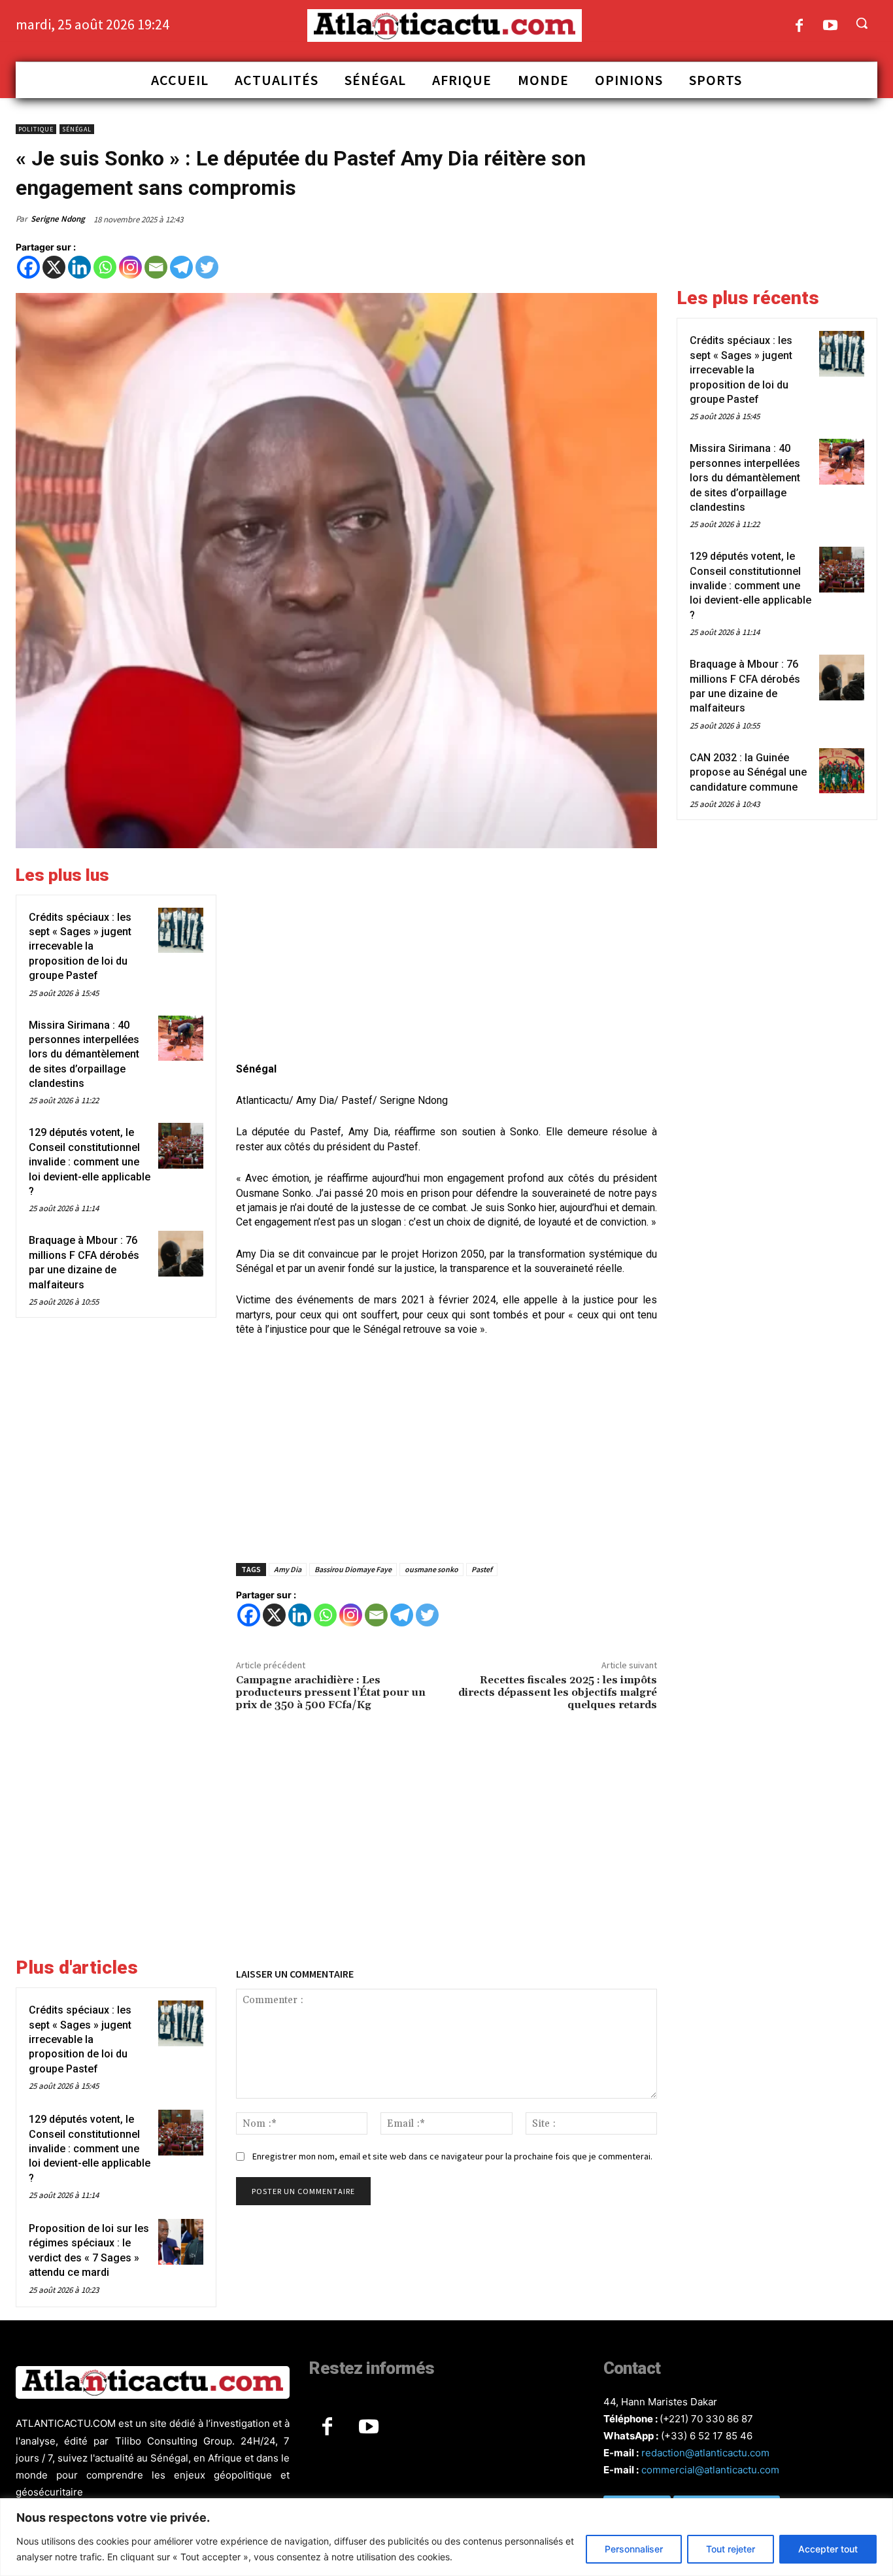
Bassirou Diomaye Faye (353, 1569)
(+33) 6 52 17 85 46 (707, 2436)
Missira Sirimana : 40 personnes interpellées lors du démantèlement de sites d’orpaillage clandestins (84, 1055)
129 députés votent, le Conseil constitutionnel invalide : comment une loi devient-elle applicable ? (90, 1162)
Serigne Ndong (58, 219)
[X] (54, 267)
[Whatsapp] (105, 267)
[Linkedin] (79, 267)
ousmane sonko (431, 1569)
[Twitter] (207, 267)
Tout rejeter (731, 2549)
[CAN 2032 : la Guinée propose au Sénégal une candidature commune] (842, 771)
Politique (36, 129)
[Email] (156, 267)
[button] (862, 23)
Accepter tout (828, 2549)
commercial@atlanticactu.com (710, 2470)
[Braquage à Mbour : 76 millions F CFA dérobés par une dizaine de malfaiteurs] (181, 1253)
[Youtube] (831, 26)
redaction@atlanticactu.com (705, 2453)
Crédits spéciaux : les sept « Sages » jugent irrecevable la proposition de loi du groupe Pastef (80, 947)
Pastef (482, 1569)
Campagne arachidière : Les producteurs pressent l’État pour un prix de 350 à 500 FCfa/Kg (331, 1692)
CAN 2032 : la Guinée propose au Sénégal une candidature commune (748, 772)
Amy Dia (288, 1569)
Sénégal (77, 129)
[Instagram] (130, 267)
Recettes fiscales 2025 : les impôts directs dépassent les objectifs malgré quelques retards (558, 1692)
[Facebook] (799, 26)
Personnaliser (634, 2549)
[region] (446, 2537)
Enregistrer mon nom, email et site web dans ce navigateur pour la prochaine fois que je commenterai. (452, 2156)
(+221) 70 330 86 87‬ (706, 2419)
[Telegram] (181, 267)
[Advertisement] (446, 957)
